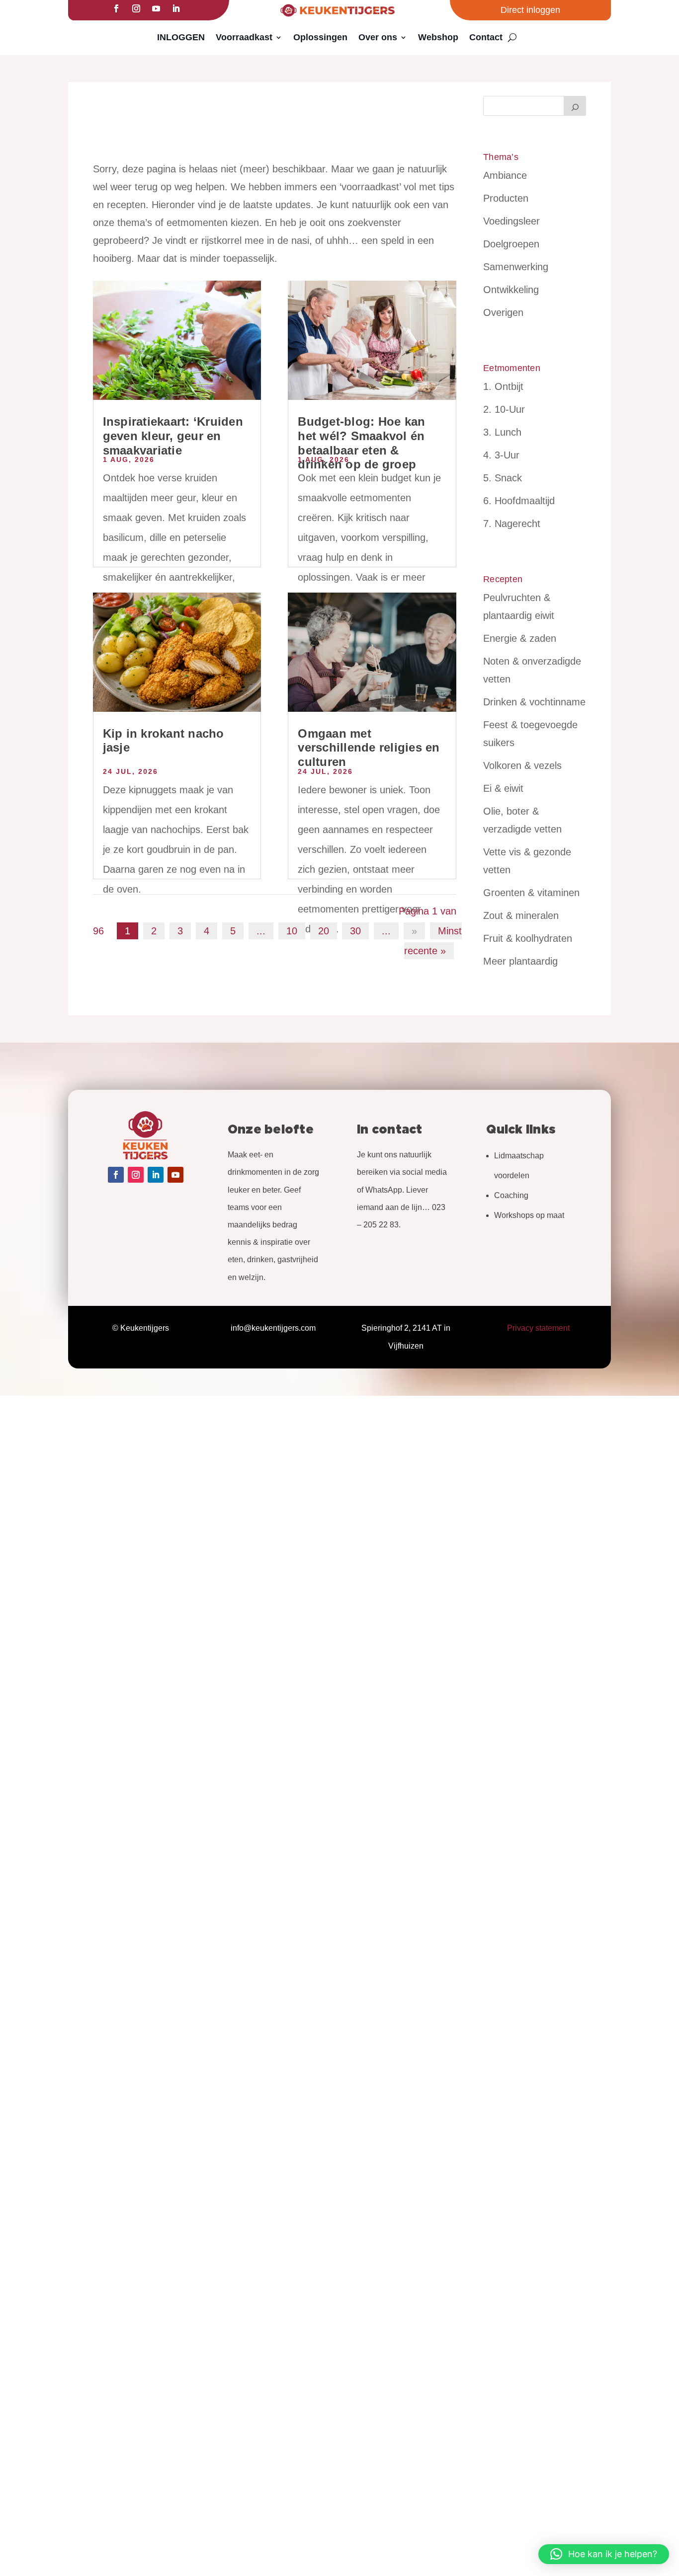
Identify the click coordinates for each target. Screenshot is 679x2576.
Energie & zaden (520, 638)
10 (292, 931)
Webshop (438, 37)
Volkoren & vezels (522, 765)
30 (355, 931)
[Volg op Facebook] (116, 8)
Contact (486, 37)
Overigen (503, 312)
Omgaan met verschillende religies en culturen (369, 748)
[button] (604, 2554)
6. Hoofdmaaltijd (519, 501)
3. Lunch (502, 432)
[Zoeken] (575, 106)
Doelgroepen (511, 244)
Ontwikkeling (511, 290)
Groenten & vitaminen (531, 893)
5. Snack (503, 478)
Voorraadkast (244, 37)
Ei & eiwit (503, 788)
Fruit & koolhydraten (528, 938)
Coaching (511, 1195)
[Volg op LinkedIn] (176, 8)
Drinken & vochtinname (534, 702)
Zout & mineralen (521, 915)
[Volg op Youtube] (156, 8)
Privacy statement (538, 1328)
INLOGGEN (181, 37)
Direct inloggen (530, 10)
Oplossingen (320, 37)
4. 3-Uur (501, 455)
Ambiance (505, 175)
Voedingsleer (511, 221)
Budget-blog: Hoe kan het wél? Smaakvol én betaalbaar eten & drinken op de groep (361, 443)
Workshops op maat (529, 1215)
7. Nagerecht (512, 524)
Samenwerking (516, 267)
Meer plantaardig (520, 961)
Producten (506, 198)
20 (324, 931)
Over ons (378, 37)
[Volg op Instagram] (136, 8)
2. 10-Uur (504, 409)
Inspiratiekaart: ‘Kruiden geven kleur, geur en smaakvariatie (173, 436)
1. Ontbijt (503, 386)
